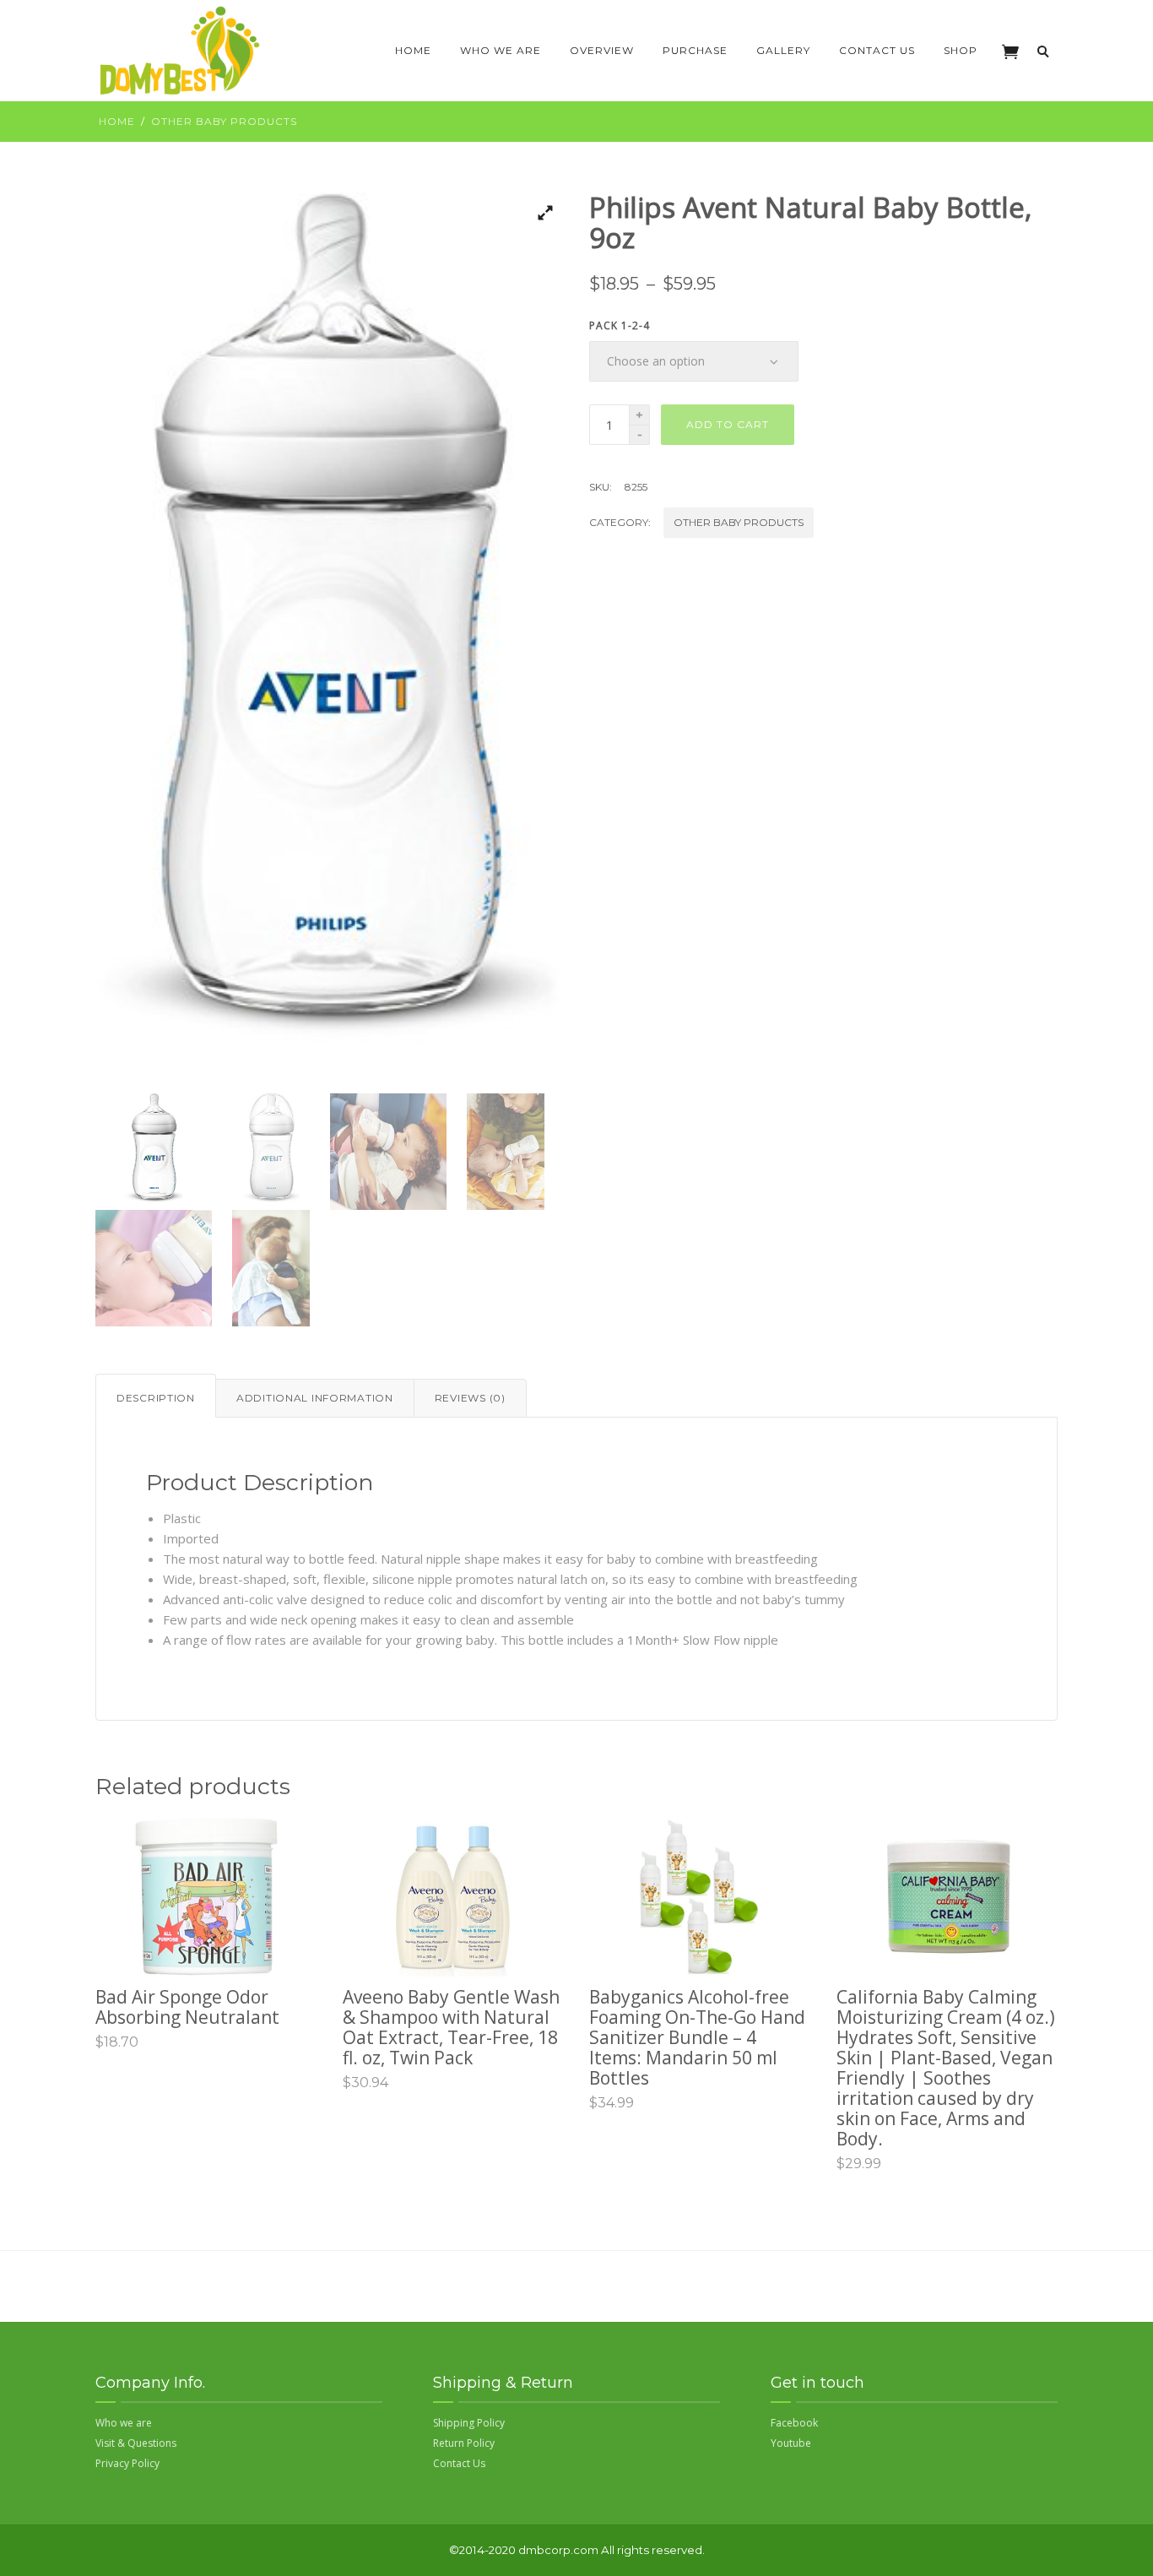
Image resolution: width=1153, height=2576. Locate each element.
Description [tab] (156, 1398)
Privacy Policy (127, 2463)
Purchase (695, 50)
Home (413, 50)
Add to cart (728, 424)
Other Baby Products (224, 121)
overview (602, 50)
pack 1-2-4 (620, 326)
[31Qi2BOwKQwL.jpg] (330, 643)
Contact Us (877, 50)
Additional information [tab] (315, 1398)
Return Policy (464, 2443)
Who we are (501, 50)
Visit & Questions (136, 2443)
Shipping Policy (469, 2423)
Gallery (783, 50)
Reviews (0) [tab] (470, 1398)
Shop (961, 50)
